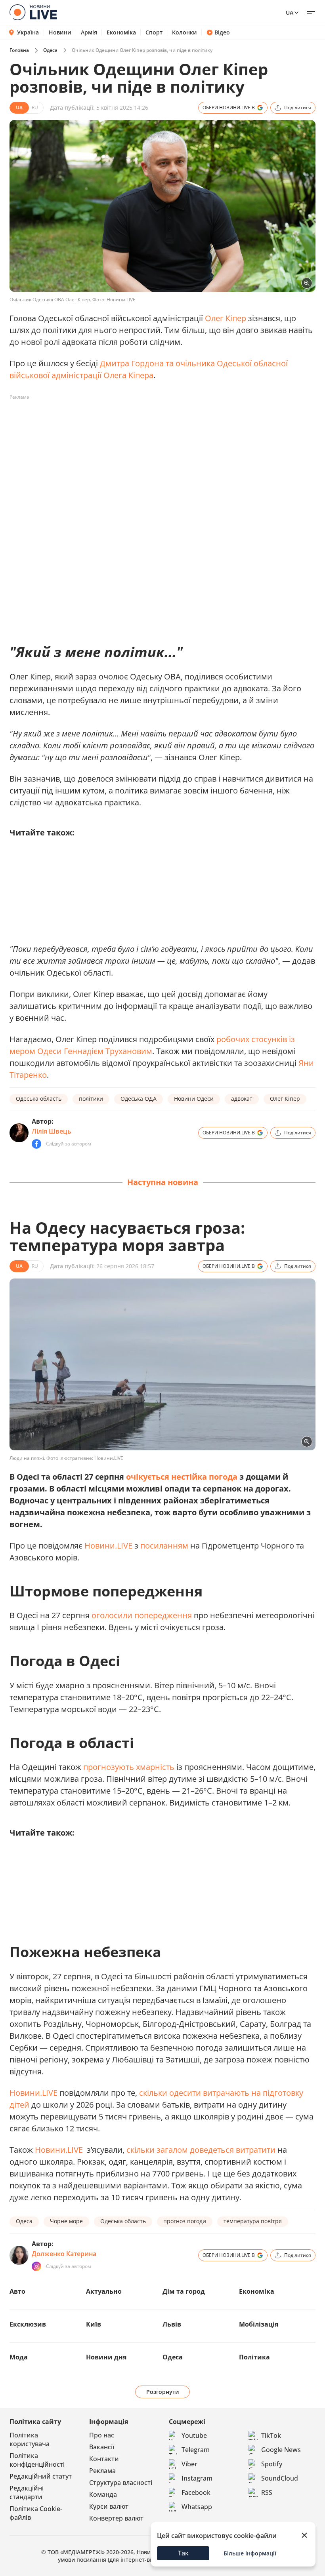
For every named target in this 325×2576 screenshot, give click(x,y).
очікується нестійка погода (182, 1477)
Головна (19, 50)
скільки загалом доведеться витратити (202, 2150)
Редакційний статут (41, 2476)
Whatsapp (197, 2507)
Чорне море (66, 2221)
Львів (172, 2324)
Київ (94, 2324)
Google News (281, 2450)
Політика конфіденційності (37, 2460)
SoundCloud (280, 2478)
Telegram (196, 2450)
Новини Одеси (194, 1099)
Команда (103, 2494)
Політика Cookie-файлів (36, 2513)
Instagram (197, 2478)
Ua (290, 12)
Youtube (194, 2435)
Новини (60, 32)
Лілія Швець (52, 1131)
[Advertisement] (154, 421)
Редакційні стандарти (27, 2492)
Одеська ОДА (139, 1099)
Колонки (184, 32)
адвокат (242, 1099)
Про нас (102, 2435)
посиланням (164, 1546)
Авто (17, 2291)
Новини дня (106, 2357)
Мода (19, 2357)
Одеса (50, 50)
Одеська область (39, 1099)
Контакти (104, 2459)
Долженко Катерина (64, 2254)
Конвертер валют (116, 2518)
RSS (267, 2492)
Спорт (154, 32)
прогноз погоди (185, 2221)
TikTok (271, 2435)
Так (183, 2553)
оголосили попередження (143, 1615)
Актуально (104, 2291)
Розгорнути (163, 2392)
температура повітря (253, 2221)
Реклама (102, 2471)
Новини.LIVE (108, 1546)
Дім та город (184, 2291)
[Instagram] (36, 2266)
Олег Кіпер (226, 318)
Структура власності (121, 2483)
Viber (189, 2464)
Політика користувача (30, 2439)
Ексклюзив (28, 2324)
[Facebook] (36, 1144)
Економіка (121, 32)
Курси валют (109, 2506)
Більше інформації (250, 2553)
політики (91, 1099)
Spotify (272, 2464)
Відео (222, 32)
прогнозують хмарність (129, 1767)
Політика (254, 2357)
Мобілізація (259, 2324)
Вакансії (102, 2447)
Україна (28, 32)
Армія (89, 32)
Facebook (196, 2492)
